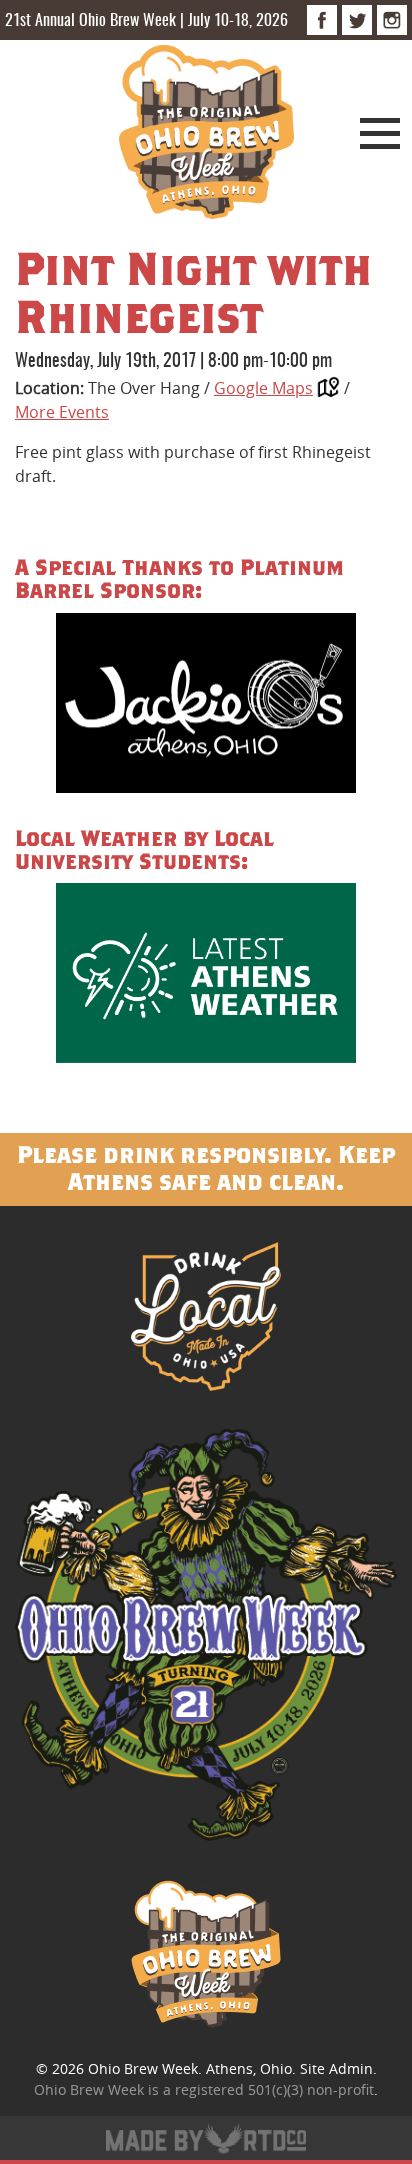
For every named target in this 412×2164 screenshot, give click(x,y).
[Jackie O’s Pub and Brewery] (206, 706)
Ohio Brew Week (143, 2068)
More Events (62, 412)
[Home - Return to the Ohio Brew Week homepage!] (206, 135)
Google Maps (263, 388)
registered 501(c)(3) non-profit (274, 2089)
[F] (322, 20)
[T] (357, 20)
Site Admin (336, 2068)
